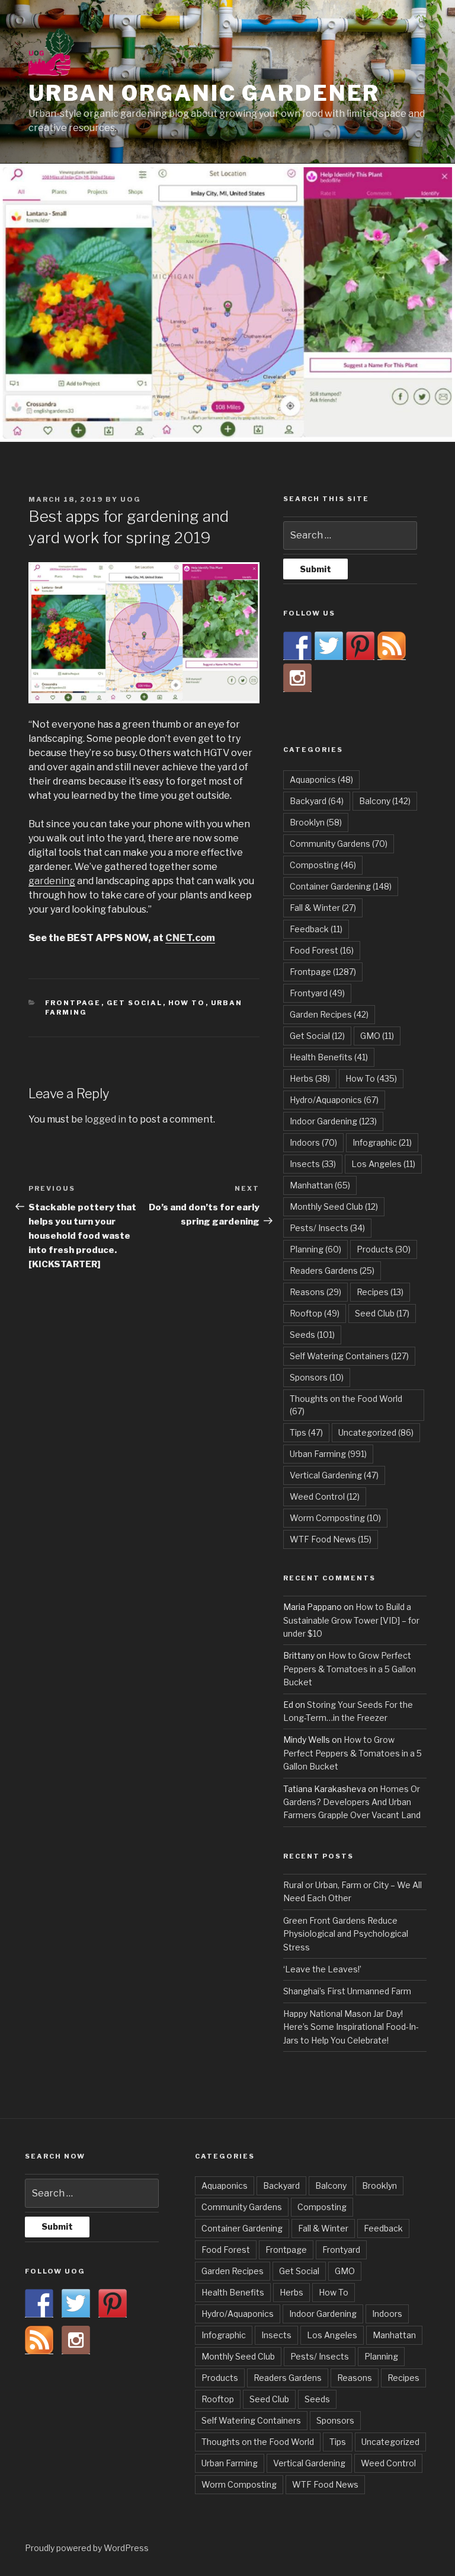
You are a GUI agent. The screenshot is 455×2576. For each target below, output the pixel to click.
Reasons (315, 1292)
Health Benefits (329, 1057)
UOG (131, 499)
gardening (52, 881)
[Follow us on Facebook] (297, 646)
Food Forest (322, 950)
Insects (313, 1164)
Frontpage (73, 1003)
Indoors (313, 1142)
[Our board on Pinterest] (360, 646)
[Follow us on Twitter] (329, 646)
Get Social (135, 1003)
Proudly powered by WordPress (87, 2548)
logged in (105, 1119)
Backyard (317, 801)
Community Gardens (339, 844)
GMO (377, 1036)
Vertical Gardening (334, 1475)
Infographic (382, 1142)
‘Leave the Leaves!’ (322, 1969)
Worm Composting (335, 1518)
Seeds (312, 1335)
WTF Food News (331, 1539)
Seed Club (382, 1313)
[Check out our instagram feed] (297, 678)
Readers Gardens (332, 1271)
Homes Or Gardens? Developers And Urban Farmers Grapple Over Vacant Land (352, 1802)
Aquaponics (321, 780)
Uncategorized (376, 1432)
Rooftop (315, 1313)
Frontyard (317, 993)
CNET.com (190, 938)
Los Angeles (383, 1164)
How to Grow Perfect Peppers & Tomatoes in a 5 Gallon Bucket (350, 1669)
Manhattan (320, 1185)
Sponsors (317, 1377)
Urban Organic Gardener (204, 93)
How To (187, 1003)
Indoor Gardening (333, 1121)
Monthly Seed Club (334, 1206)
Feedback (316, 929)
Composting (323, 865)
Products (384, 1249)
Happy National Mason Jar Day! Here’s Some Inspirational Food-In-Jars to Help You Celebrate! (351, 2027)
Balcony (385, 801)
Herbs (310, 1078)
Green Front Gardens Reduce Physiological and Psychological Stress (346, 1934)
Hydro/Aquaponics (334, 1100)
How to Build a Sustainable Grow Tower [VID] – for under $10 (351, 1620)
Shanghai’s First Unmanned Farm (347, 1991)
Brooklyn (316, 822)
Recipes (380, 1292)
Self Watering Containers (349, 1356)
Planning (315, 1249)
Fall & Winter (323, 908)
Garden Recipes (329, 1014)
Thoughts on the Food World (346, 1405)
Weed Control (325, 1496)
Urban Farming (328, 1454)
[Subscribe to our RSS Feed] (392, 646)
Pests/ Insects (327, 1228)
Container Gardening (341, 886)
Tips (306, 1432)
